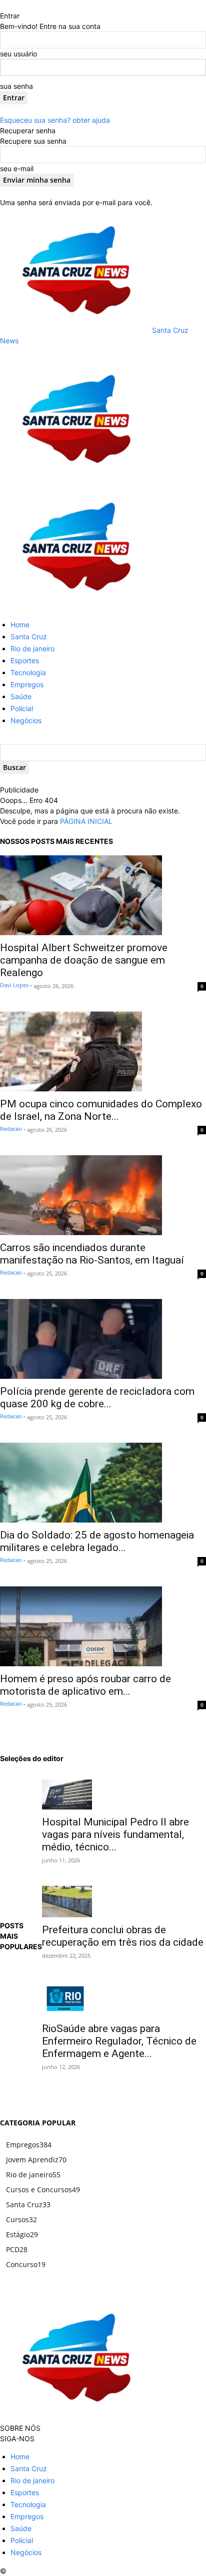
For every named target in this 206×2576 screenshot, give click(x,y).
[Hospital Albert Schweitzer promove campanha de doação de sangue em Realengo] (103, 895)
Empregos (27, 684)
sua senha (16, 86)
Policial (22, 708)
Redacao (11, 1129)
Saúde (21, 696)
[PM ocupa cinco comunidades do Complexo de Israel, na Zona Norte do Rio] (103, 1051)
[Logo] (75, 479)
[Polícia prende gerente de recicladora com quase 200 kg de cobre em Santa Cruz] (103, 1339)
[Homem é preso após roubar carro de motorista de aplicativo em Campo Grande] (103, 1626)
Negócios (26, 720)
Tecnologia (28, 672)
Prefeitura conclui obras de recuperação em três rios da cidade (123, 1936)
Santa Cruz (29, 637)
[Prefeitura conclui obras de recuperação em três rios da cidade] (124, 1902)
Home (20, 625)
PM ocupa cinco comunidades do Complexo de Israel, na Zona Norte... (101, 1110)
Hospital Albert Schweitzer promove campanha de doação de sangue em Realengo (84, 960)
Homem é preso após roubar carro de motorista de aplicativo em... (85, 1685)
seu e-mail (17, 168)
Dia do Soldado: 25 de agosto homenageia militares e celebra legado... (97, 1541)
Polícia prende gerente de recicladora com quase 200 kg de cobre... (97, 1398)
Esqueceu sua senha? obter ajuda (55, 120)
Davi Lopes (14, 985)
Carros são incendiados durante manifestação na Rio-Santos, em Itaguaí (92, 1254)
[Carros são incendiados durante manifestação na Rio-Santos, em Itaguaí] (103, 1195)
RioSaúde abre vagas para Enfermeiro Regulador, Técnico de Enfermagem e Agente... (119, 2041)
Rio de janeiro (32, 648)
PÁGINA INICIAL (86, 821)
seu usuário (18, 54)
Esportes (25, 660)
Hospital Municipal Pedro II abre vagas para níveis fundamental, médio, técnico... (115, 1834)
